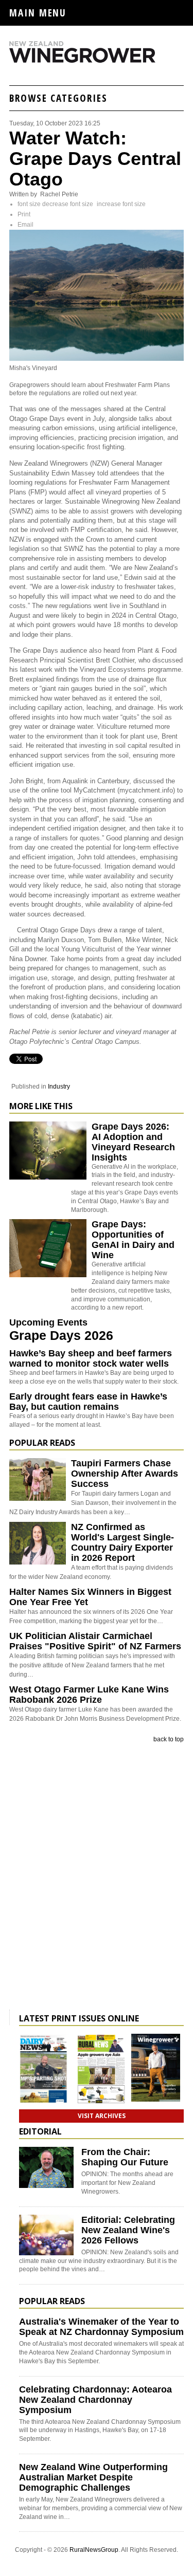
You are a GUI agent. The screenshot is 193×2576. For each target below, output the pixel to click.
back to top (169, 1739)
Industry (59, 1087)
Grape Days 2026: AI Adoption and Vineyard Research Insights (133, 1142)
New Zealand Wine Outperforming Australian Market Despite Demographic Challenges (93, 2477)
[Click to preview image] (97, 359)
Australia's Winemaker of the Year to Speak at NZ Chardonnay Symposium (101, 2327)
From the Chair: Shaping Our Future (125, 2157)
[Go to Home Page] (97, 61)
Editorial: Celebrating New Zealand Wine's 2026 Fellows (128, 2230)
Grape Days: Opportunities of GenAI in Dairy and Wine (133, 1240)
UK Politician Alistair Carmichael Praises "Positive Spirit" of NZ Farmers (95, 1641)
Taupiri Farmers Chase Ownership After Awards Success (125, 1474)
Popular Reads (42, 1443)
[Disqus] (97, 1879)
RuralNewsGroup (94, 2550)
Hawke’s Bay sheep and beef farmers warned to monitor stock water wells (91, 1358)
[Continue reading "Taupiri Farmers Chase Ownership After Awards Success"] (38, 1479)
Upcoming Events (48, 1322)
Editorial (40, 2131)
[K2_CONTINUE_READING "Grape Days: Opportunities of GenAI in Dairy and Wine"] (48, 1275)
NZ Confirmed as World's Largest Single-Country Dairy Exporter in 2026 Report (122, 1542)
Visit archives (102, 2116)
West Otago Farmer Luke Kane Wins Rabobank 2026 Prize (89, 1695)
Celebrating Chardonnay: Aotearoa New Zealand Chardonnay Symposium (95, 2400)
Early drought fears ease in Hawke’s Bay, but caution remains (88, 1402)
